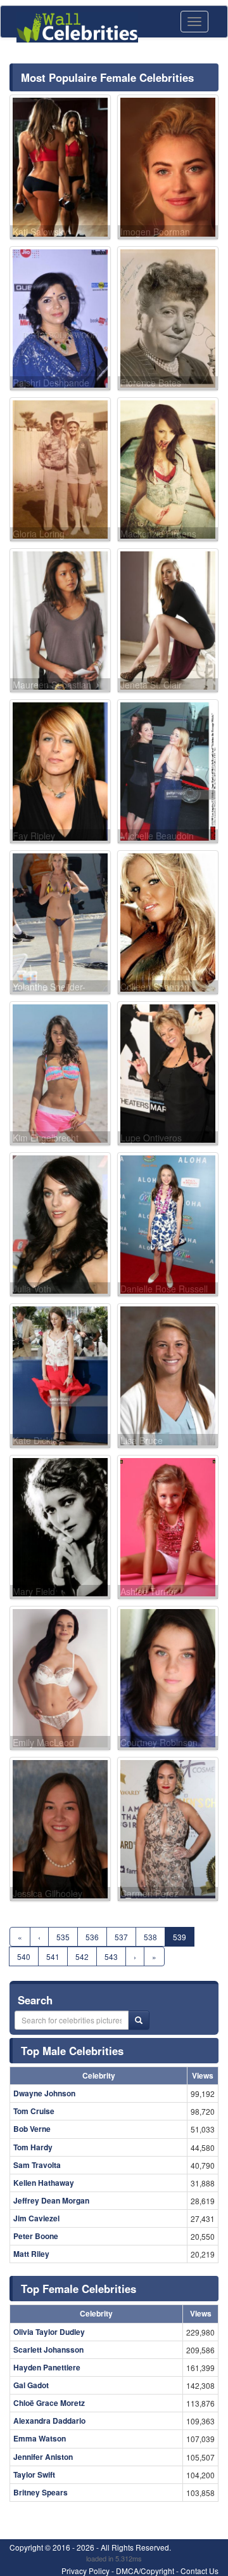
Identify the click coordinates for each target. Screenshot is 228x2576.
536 (92, 1937)
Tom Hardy (33, 2147)
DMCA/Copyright (145, 2571)
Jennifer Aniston (43, 2457)
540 (24, 1956)
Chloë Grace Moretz (49, 2403)
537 (121, 1937)
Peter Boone (36, 2236)
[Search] (139, 2020)
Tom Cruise (34, 2111)
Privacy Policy (85, 2571)
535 (63, 1937)
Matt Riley (31, 2254)
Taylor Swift (34, 2474)
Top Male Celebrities (72, 2051)
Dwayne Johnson (44, 2093)
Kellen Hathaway (44, 2183)
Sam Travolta (37, 2165)
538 (150, 1937)
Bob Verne (32, 2129)
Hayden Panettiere (47, 2367)
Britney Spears (41, 2492)
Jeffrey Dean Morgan (51, 2200)
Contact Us (199, 2571)
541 (53, 1956)
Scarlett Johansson (48, 2349)
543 (111, 1956)
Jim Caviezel (36, 2218)
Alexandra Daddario (49, 2421)
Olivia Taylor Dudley (49, 2332)
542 (82, 1956)
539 (180, 1937)
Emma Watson (40, 2438)
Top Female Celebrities (79, 2289)
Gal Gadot (31, 2385)
